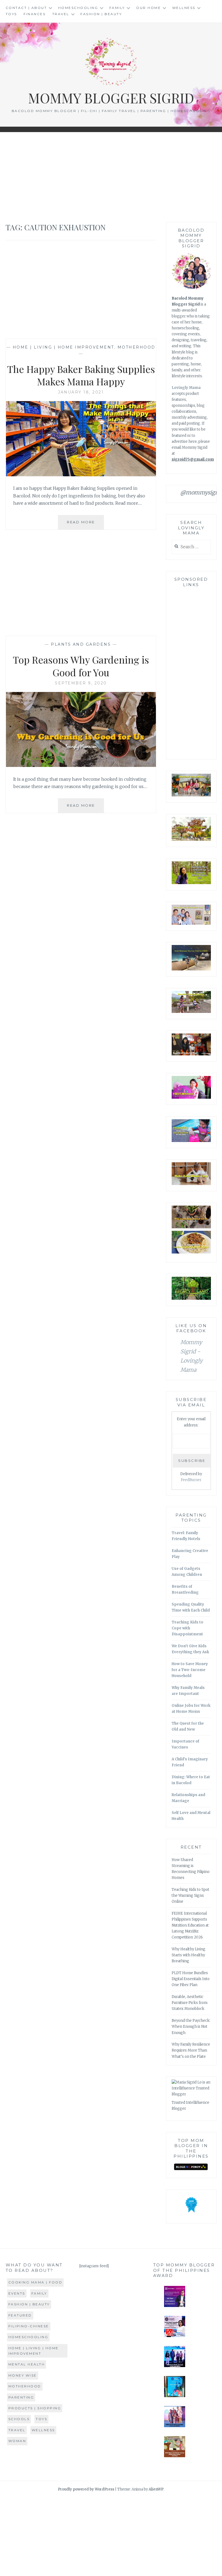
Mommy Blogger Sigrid (111, 98)
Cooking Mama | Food (35, 2282)
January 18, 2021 (81, 392)
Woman (17, 2441)
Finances (35, 14)
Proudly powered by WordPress (86, 2489)
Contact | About (26, 8)
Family (117, 8)
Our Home (148, 8)
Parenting (21, 2397)
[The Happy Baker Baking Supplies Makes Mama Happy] (81, 475)
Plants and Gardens (81, 644)
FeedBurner (191, 1480)
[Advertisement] (111, 177)
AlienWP (156, 2489)
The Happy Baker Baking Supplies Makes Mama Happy (81, 375)
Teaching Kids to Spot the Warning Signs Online (190, 1896)
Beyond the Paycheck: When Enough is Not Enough (191, 2027)
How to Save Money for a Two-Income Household (190, 1670)
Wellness (184, 8)
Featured (20, 2315)
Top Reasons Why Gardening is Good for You (81, 666)
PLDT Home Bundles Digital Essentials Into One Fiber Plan (191, 1979)
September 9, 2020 (81, 683)
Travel (61, 14)
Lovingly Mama (186, 388)
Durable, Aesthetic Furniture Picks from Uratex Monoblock (190, 2003)
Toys (11, 14)
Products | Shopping (35, 2408)
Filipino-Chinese (29, 2326)
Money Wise (23, 2375)
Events (17, 2293)
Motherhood (136, 347)
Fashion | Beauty (101, 14)
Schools (19, 2419)
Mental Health (27, 2364)
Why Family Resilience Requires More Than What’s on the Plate (191, 2050)
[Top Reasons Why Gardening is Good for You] (81, 765)
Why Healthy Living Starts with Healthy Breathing (189, 1955)
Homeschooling (78, 8)
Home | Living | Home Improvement (63, 347)
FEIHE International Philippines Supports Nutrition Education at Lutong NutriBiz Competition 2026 (190, 1925)
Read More (85, 525)
